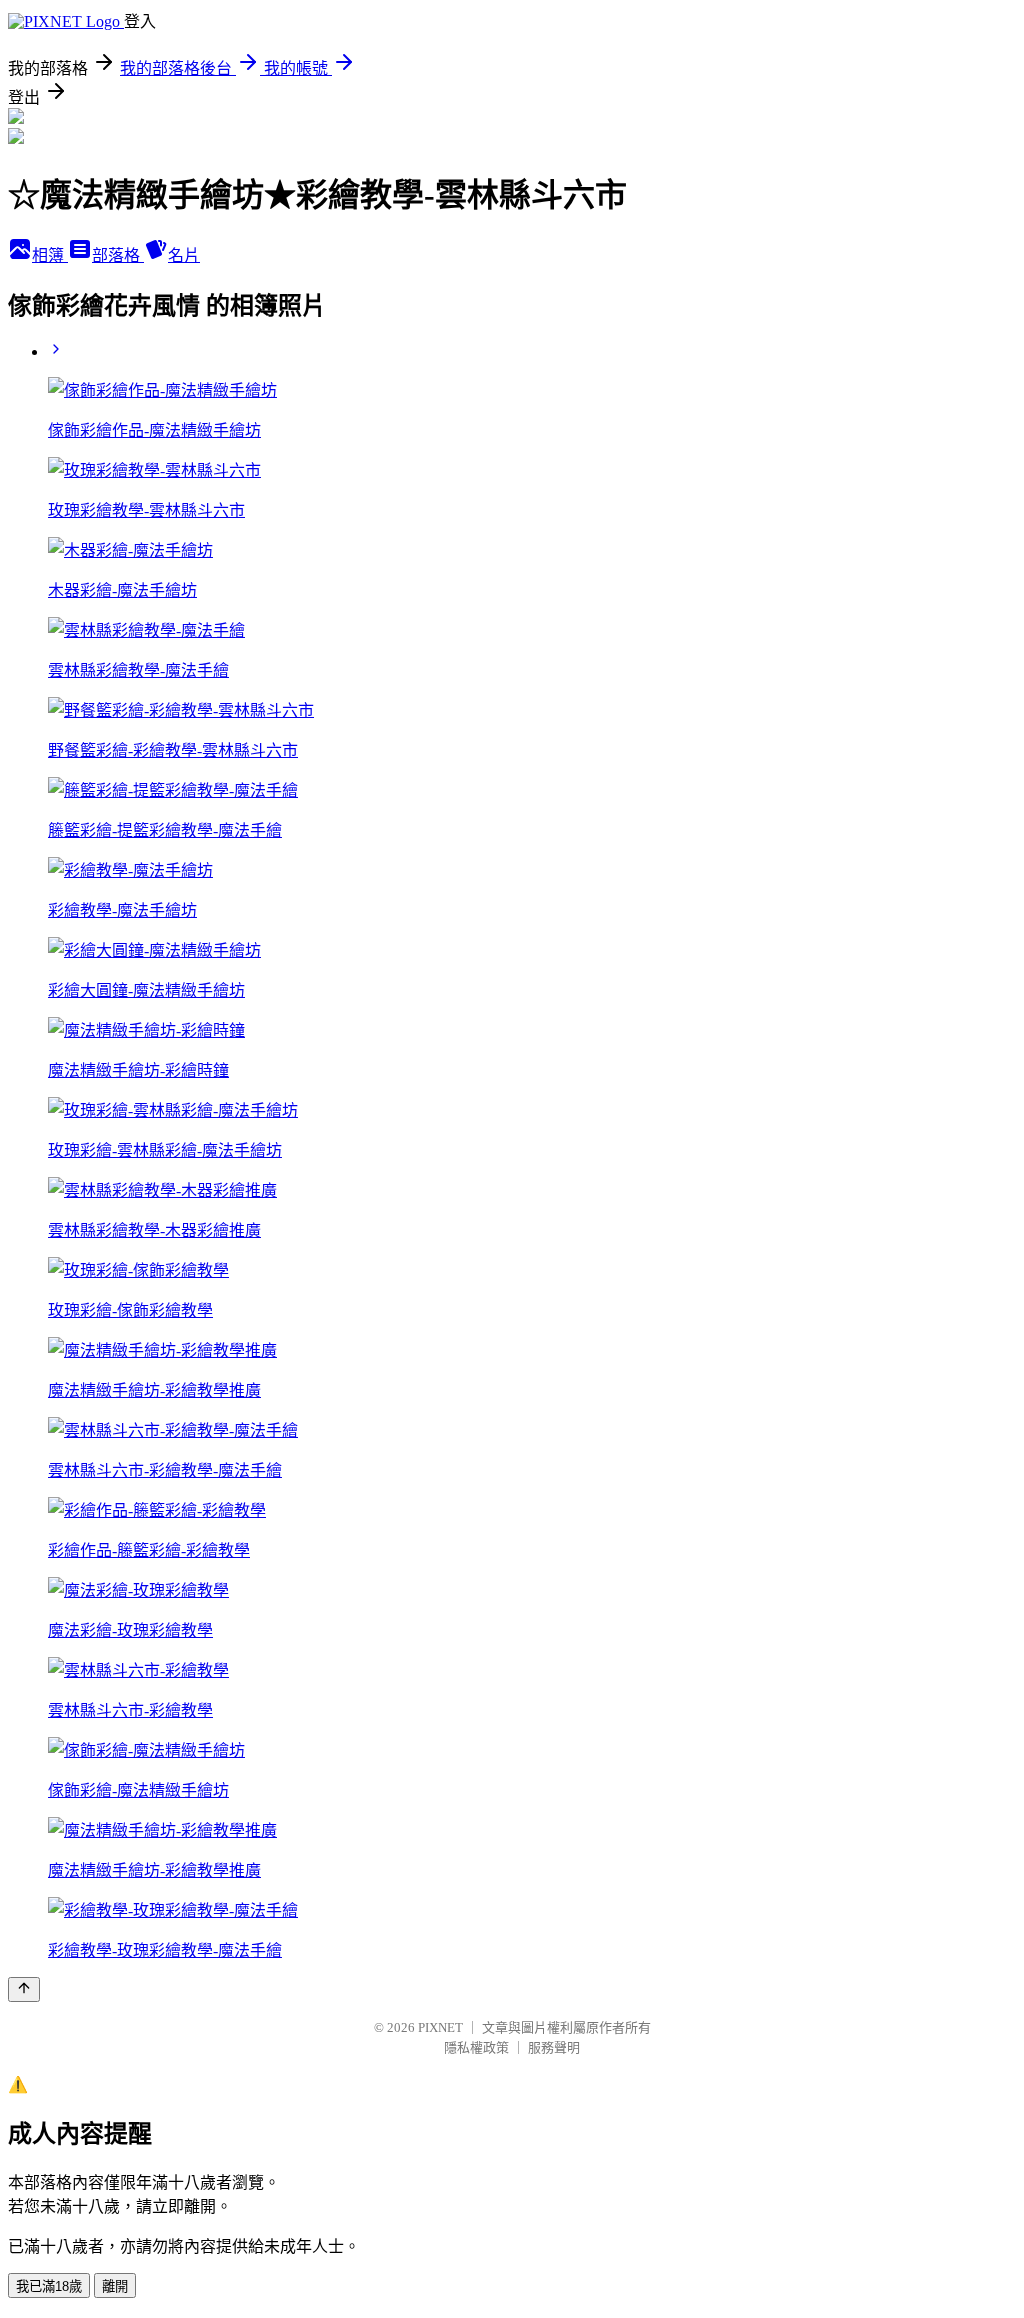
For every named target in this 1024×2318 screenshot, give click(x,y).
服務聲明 (554, 2047)
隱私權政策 (476, 2047)
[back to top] (24, 1989)
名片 (184, 255)
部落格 (118, 255)
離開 (115, 2286)
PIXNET (440, 2027)
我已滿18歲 (49, 2286)
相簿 (50, 255)
